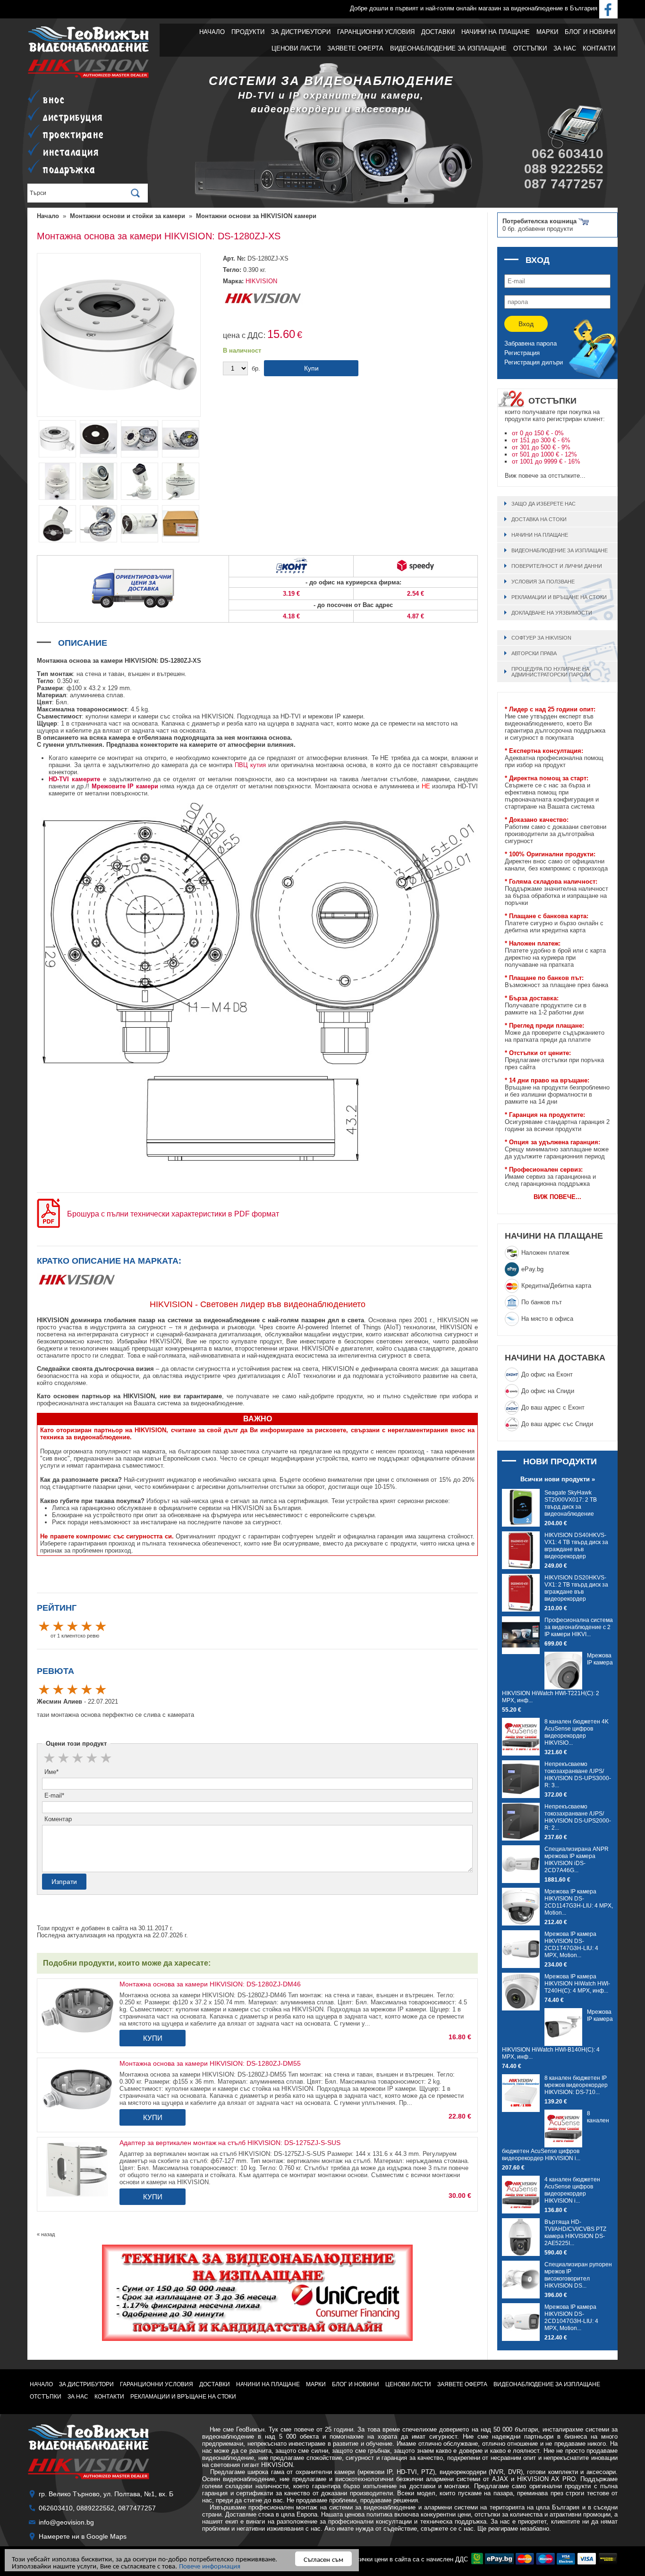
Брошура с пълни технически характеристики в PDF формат (172, 1214)
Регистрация (522, 353)
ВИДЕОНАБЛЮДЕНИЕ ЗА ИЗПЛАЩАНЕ (448, 48)
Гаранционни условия (376, 32)
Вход (526, 324)
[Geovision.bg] (89, 51)
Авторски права (534, 653)
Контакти (599, 48)
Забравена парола (530, 343)
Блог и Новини (590, 32)
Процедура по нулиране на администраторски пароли (551, 672)
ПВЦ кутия (250, 765)
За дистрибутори (301, 32)
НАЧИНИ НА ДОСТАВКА (555, 1358)
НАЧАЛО (212, 32)
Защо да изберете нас (543, 504)
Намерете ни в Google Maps (83, 2536)
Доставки (438, 32)
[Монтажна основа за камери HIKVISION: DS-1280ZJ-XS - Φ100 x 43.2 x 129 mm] (140, 500)
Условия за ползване (543, 582)
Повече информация (210, 2565)
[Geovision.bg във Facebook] (608, 8)
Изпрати (64, 1882)
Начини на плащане (496, 32)
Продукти (248, 32)
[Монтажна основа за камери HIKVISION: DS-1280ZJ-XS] (119, 415)
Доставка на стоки (539, 519)
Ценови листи (296, 48)
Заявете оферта (355, 48)
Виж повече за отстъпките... (545, 476)
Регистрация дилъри (534, 362)
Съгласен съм (323, 2559)
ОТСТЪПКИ (530, 48)
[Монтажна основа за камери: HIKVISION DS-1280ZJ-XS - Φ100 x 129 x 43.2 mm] (98, 457)
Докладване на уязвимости (552, 613)
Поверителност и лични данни (557, 566)
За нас (565, 48)
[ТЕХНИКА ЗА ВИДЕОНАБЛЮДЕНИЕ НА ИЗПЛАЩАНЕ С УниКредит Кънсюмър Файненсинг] (257, 2293)
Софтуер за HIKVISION (541, 638)
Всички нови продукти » (558, 1479)
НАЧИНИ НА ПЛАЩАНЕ (554, 1236)
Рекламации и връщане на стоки (559, 597)
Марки (547, 32)
